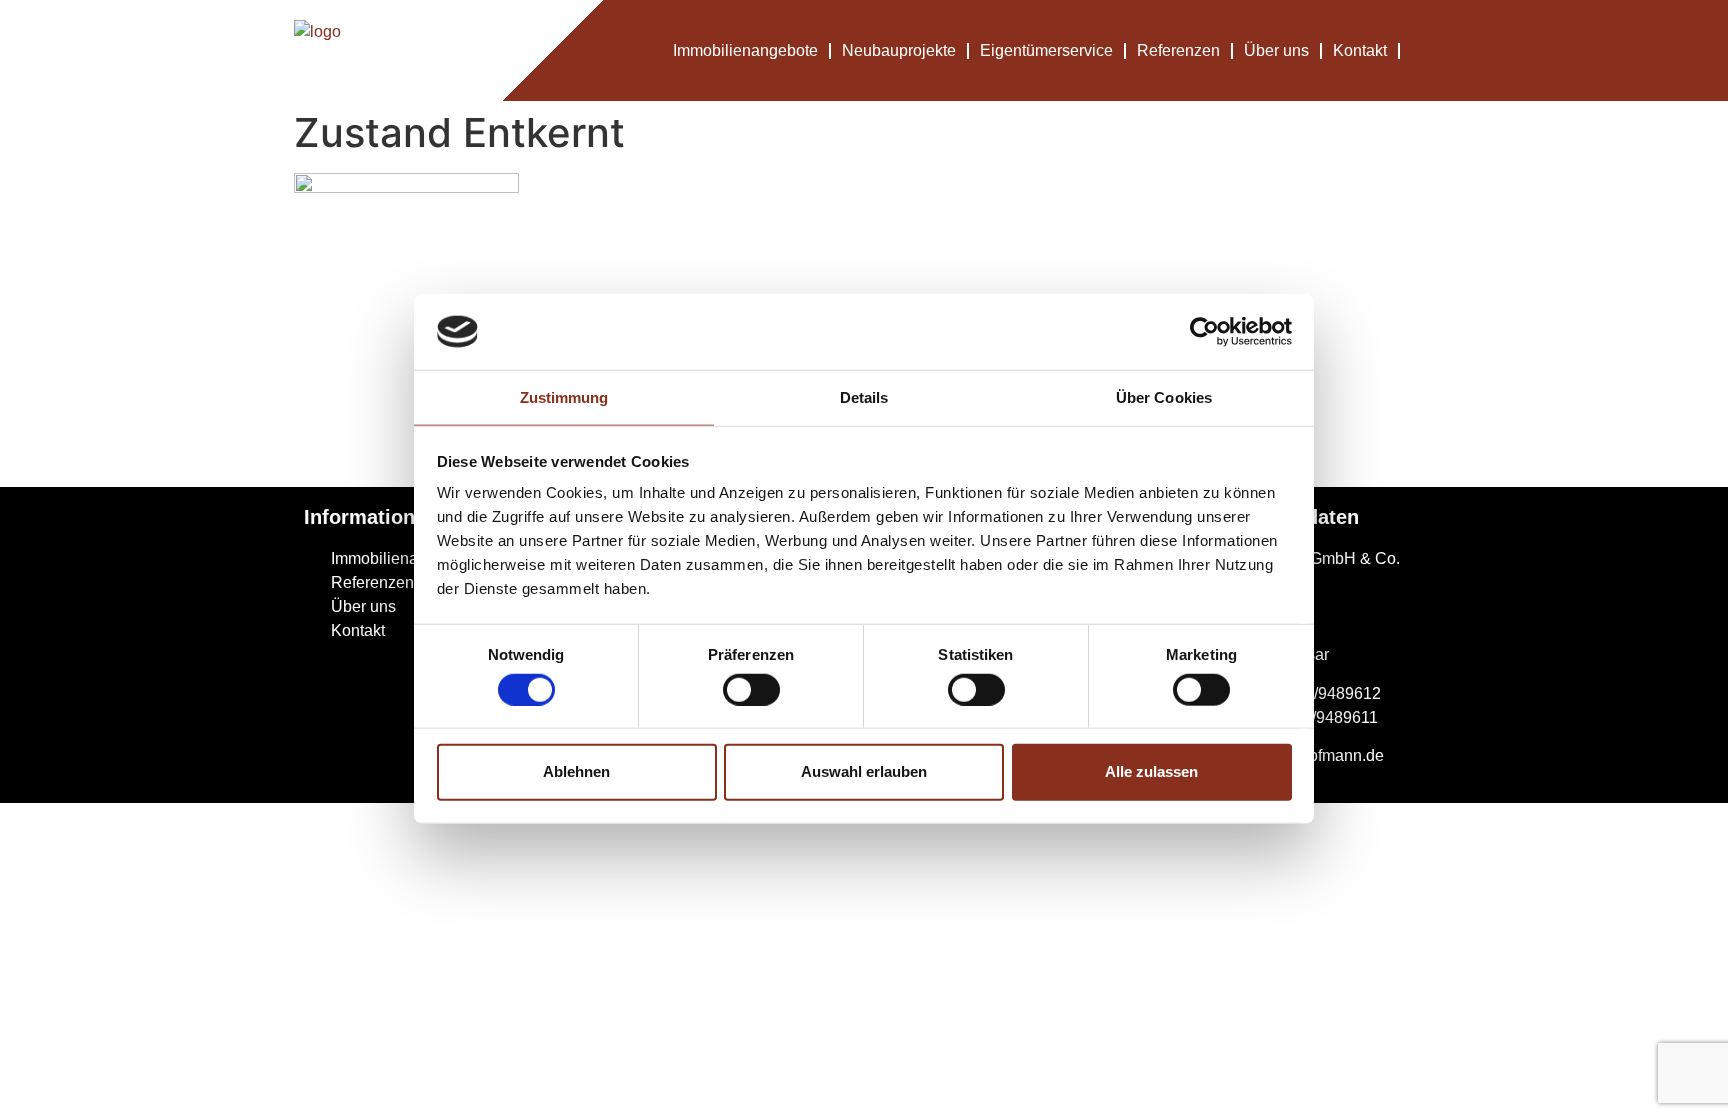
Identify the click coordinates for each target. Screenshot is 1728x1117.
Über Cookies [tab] (1164, 397)
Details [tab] (864, 397)
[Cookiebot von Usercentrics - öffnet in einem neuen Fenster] (1204, 332)
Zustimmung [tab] (564, 397)
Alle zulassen (1151, 771)
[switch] (751, 689)
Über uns (1276, 50)
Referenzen (1178, 50)
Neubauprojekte (899, 50)
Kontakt (1360, 50)
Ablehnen (576, 771)
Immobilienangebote (745, 50)
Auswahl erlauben (864, 771)
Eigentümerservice (1046, 50)
